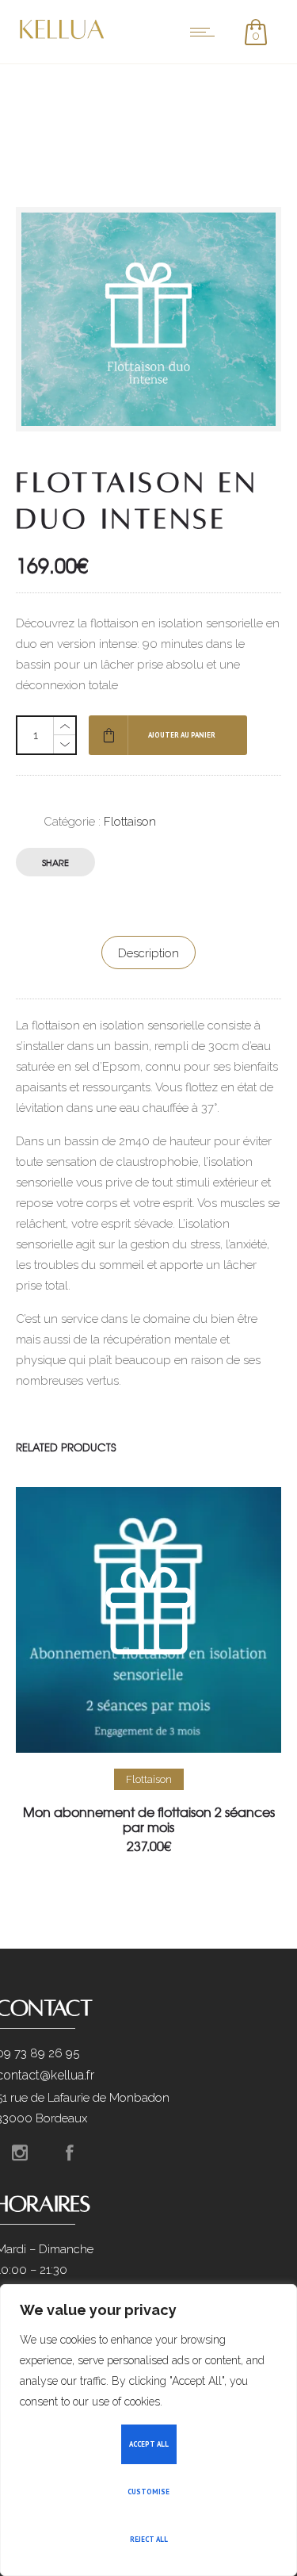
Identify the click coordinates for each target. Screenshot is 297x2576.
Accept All (149, 2444)
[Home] (63, 38)
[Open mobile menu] (206, 32)
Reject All (149, 2539)
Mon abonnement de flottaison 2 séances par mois (149, 1819)
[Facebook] (70, 2152)
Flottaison (130, 822)
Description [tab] (148, 953)
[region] (148, 2430)
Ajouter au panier (182, 735)
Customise (148, 2492)
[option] (148, 1670)
